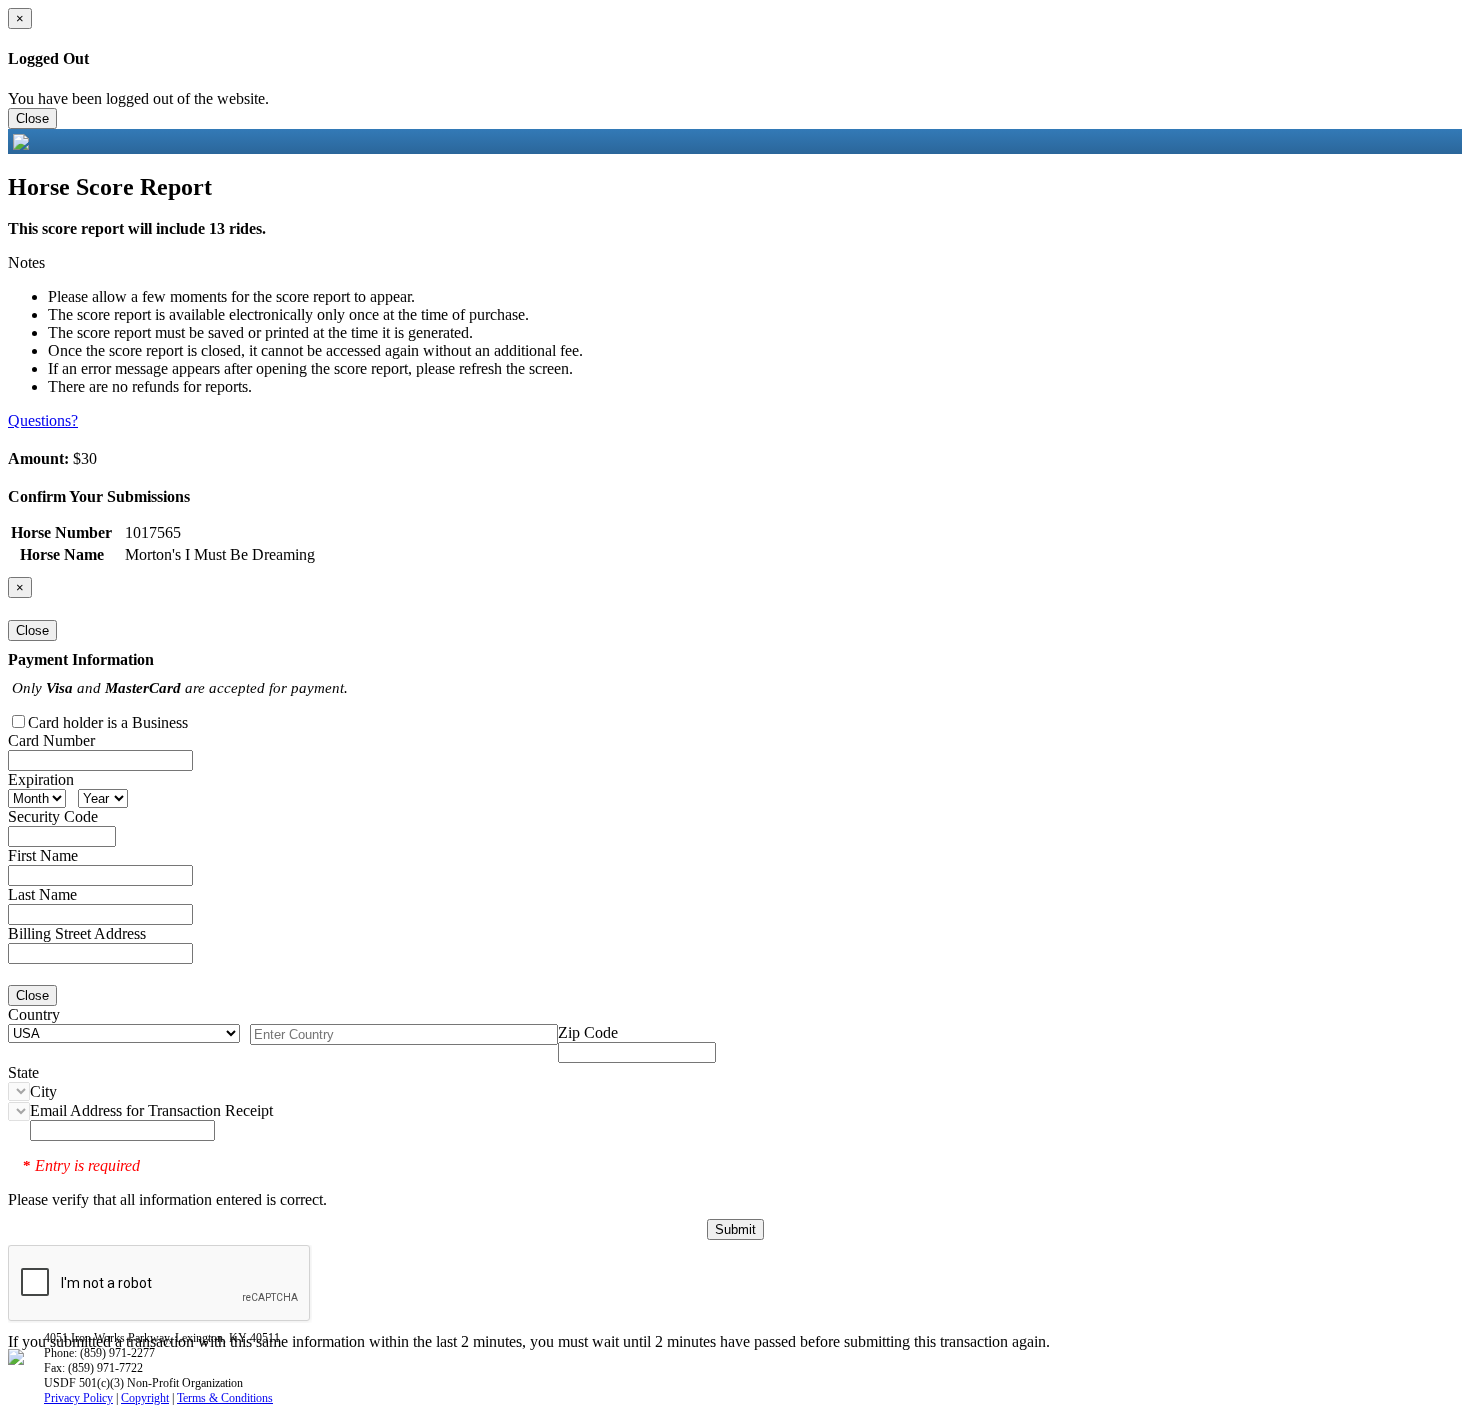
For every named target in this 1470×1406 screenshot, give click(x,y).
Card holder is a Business (108, 722)
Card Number (51, 740)
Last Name (42, 894)
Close (32, 118)
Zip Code (588, 1032)
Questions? (43, 420)
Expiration (41, 779)
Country (34, 1014)
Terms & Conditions (225, 1398)
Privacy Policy (78, 1398)
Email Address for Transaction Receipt (151, 1110)
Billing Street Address (77, 933)
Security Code (53, 816)
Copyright (145, 1398)
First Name (43, 855)
